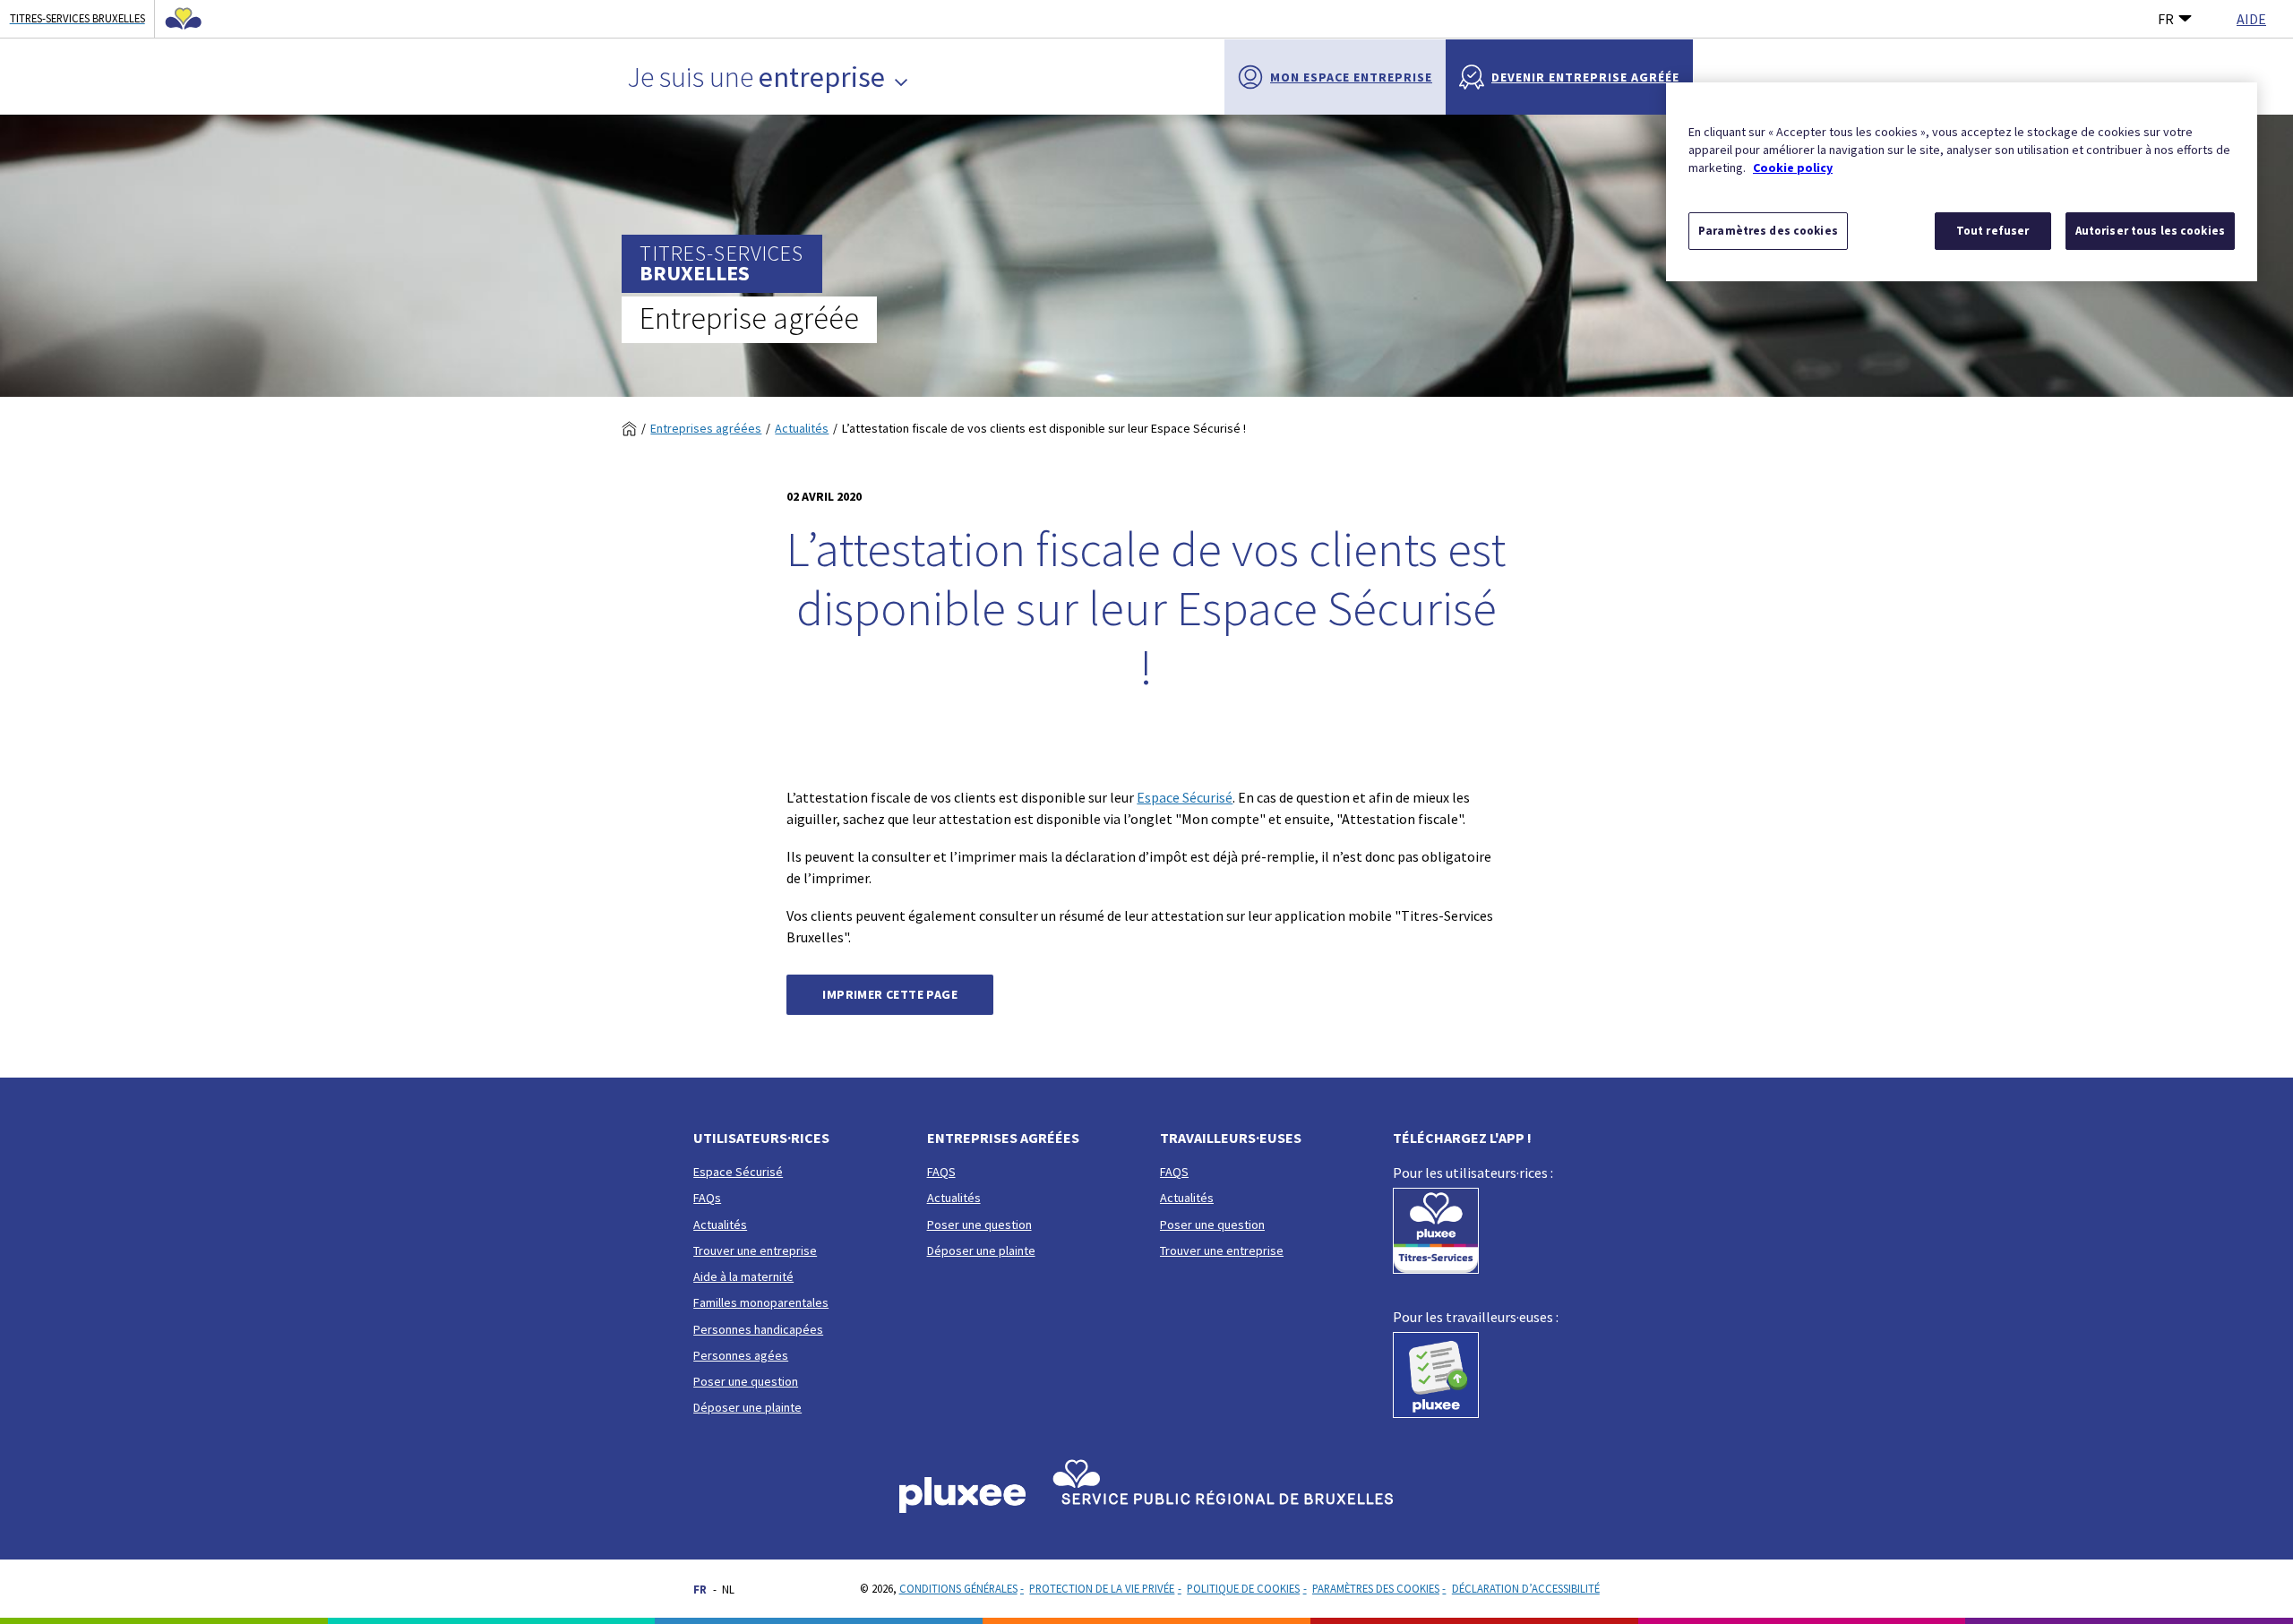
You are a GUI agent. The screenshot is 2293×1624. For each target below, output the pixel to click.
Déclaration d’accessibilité (1526, 1588)
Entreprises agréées (706, 428)
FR (2166, 19)
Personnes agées (741, 1355)
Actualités (802, 428)
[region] (1962, 182)
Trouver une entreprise (755, 1250)
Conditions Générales (958, 1588)
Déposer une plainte (747, 1407)
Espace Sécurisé (1185, 797)
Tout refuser (1993, 231)
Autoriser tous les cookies (2150, 231)
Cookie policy (1793, 168)
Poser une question (746, 1381)
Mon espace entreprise (1351, 77)
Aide (2251, 19)
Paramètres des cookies (1376, 1588)
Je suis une (756, 77)
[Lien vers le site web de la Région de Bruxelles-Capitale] (178, 19)
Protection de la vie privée (1102, 1588)
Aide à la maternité (743, 1276)
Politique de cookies (1243, 1588)
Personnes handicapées (758, 1329)
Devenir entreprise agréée (1585, 77)
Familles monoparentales (761, 1302)
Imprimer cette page (890, 994)
